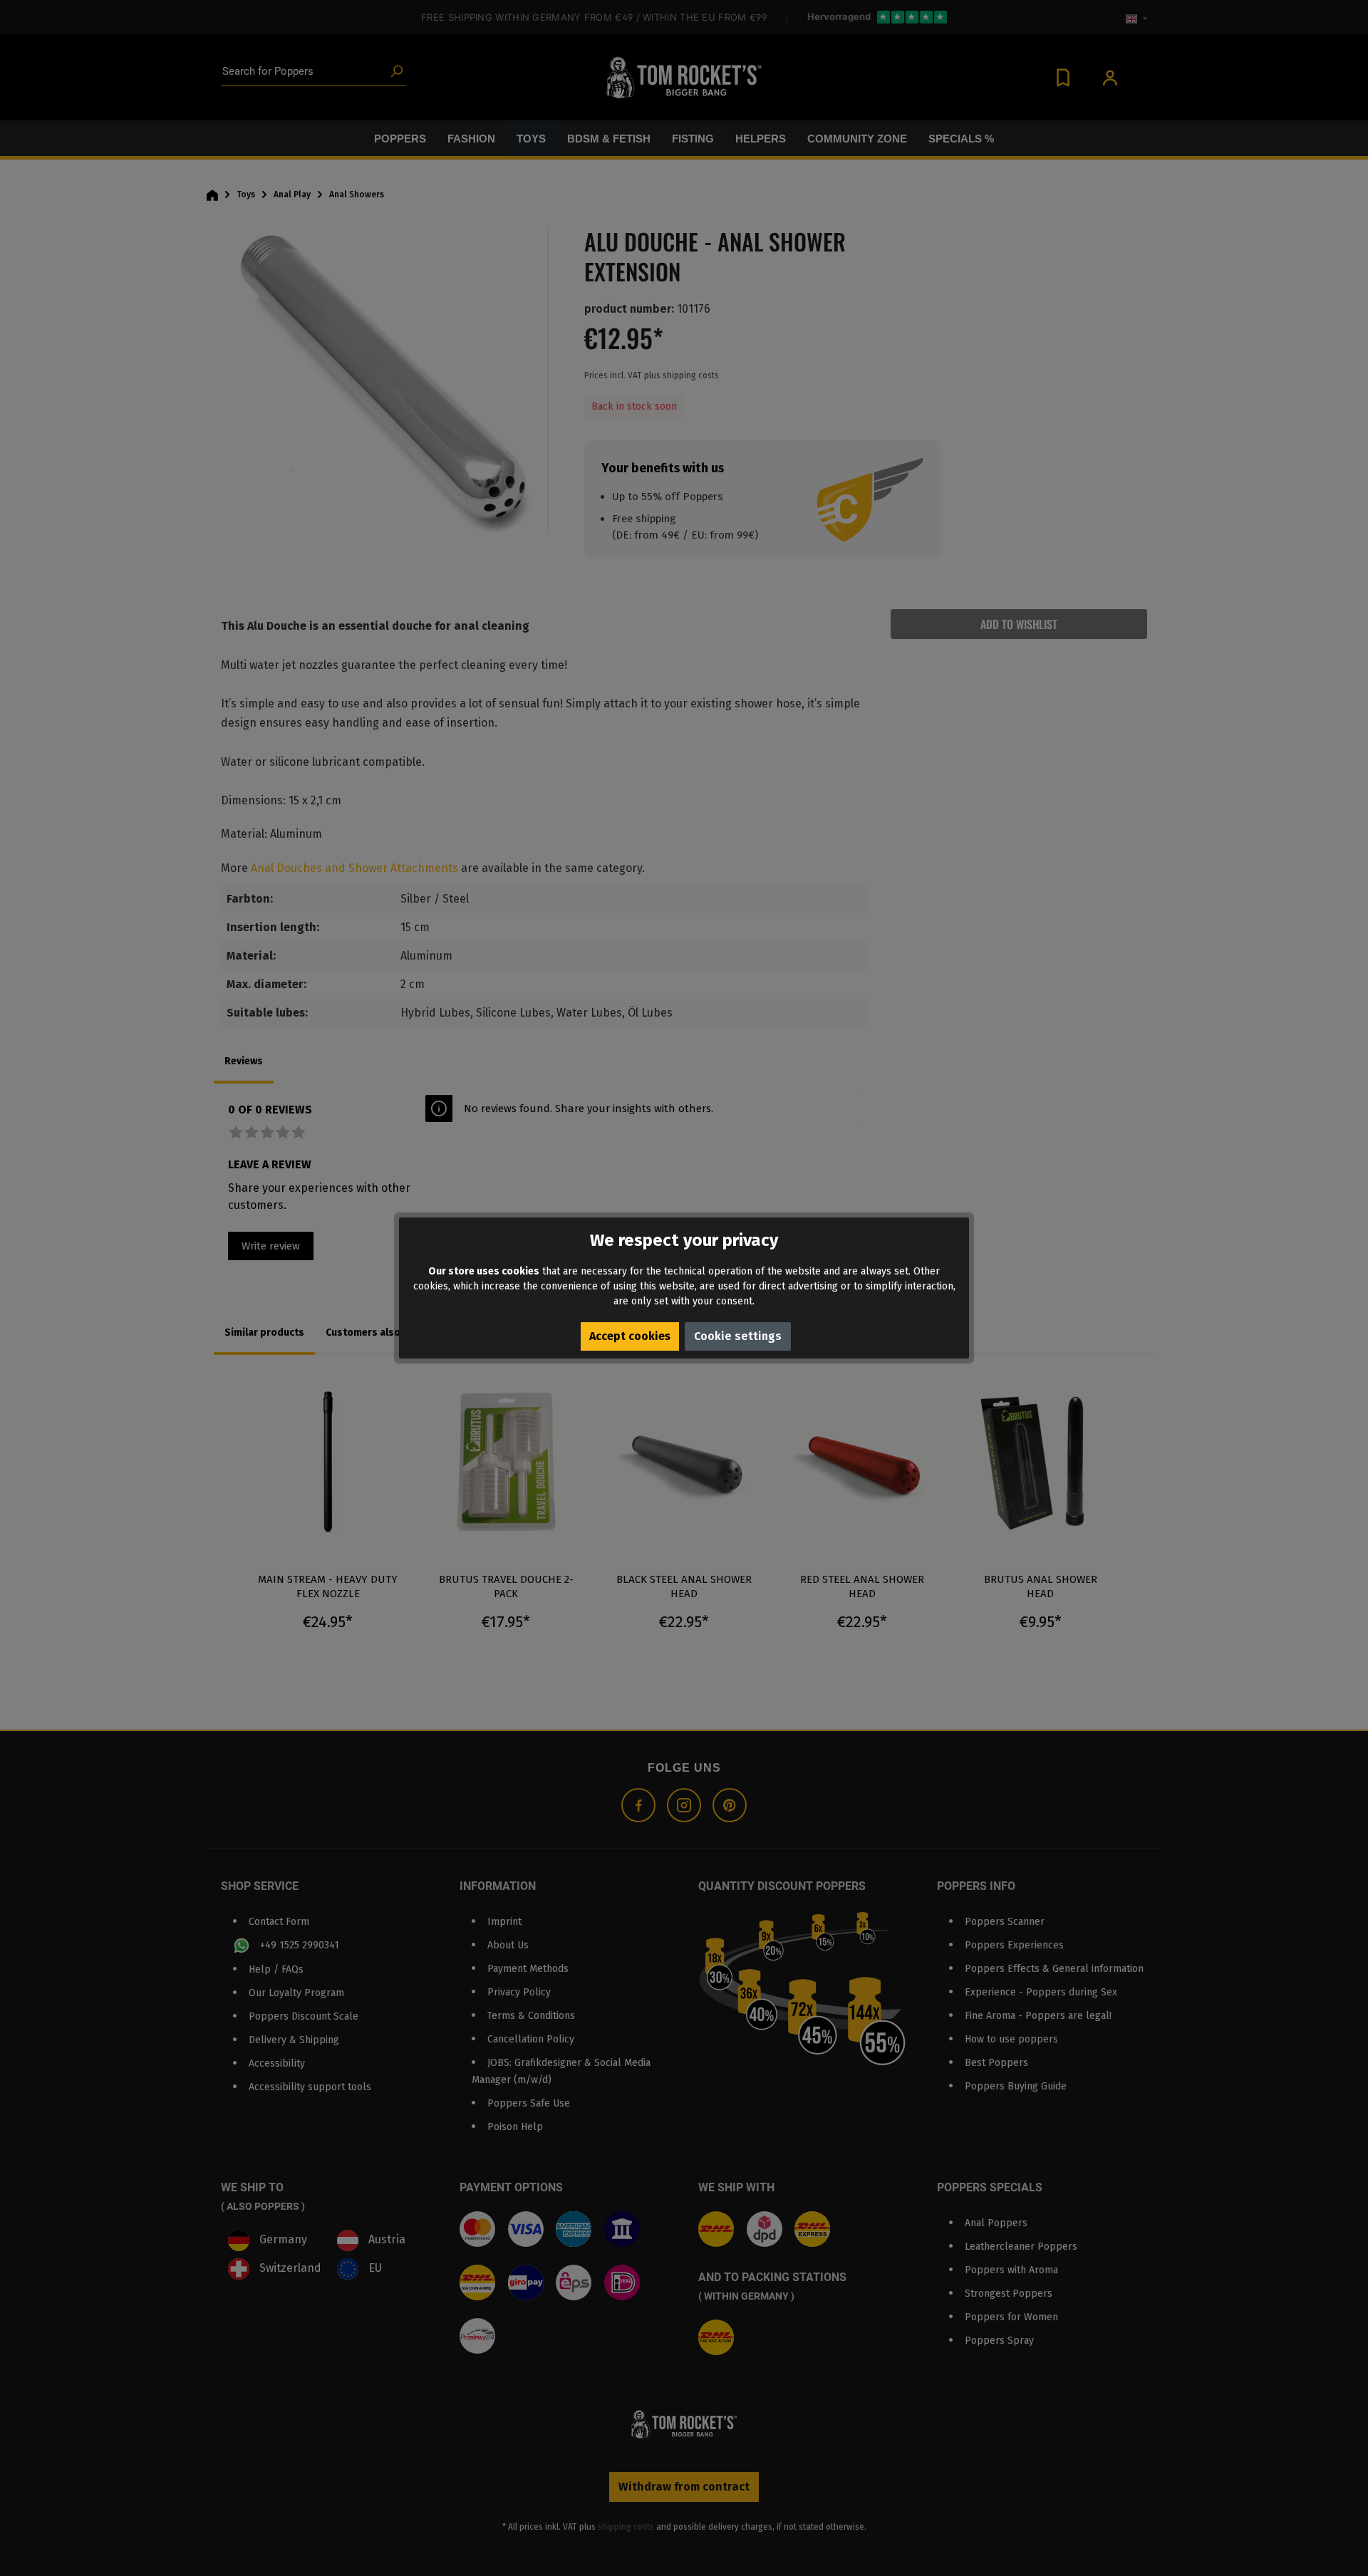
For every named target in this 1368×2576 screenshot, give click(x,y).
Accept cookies (630, 1336)
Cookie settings (738, 1336)
